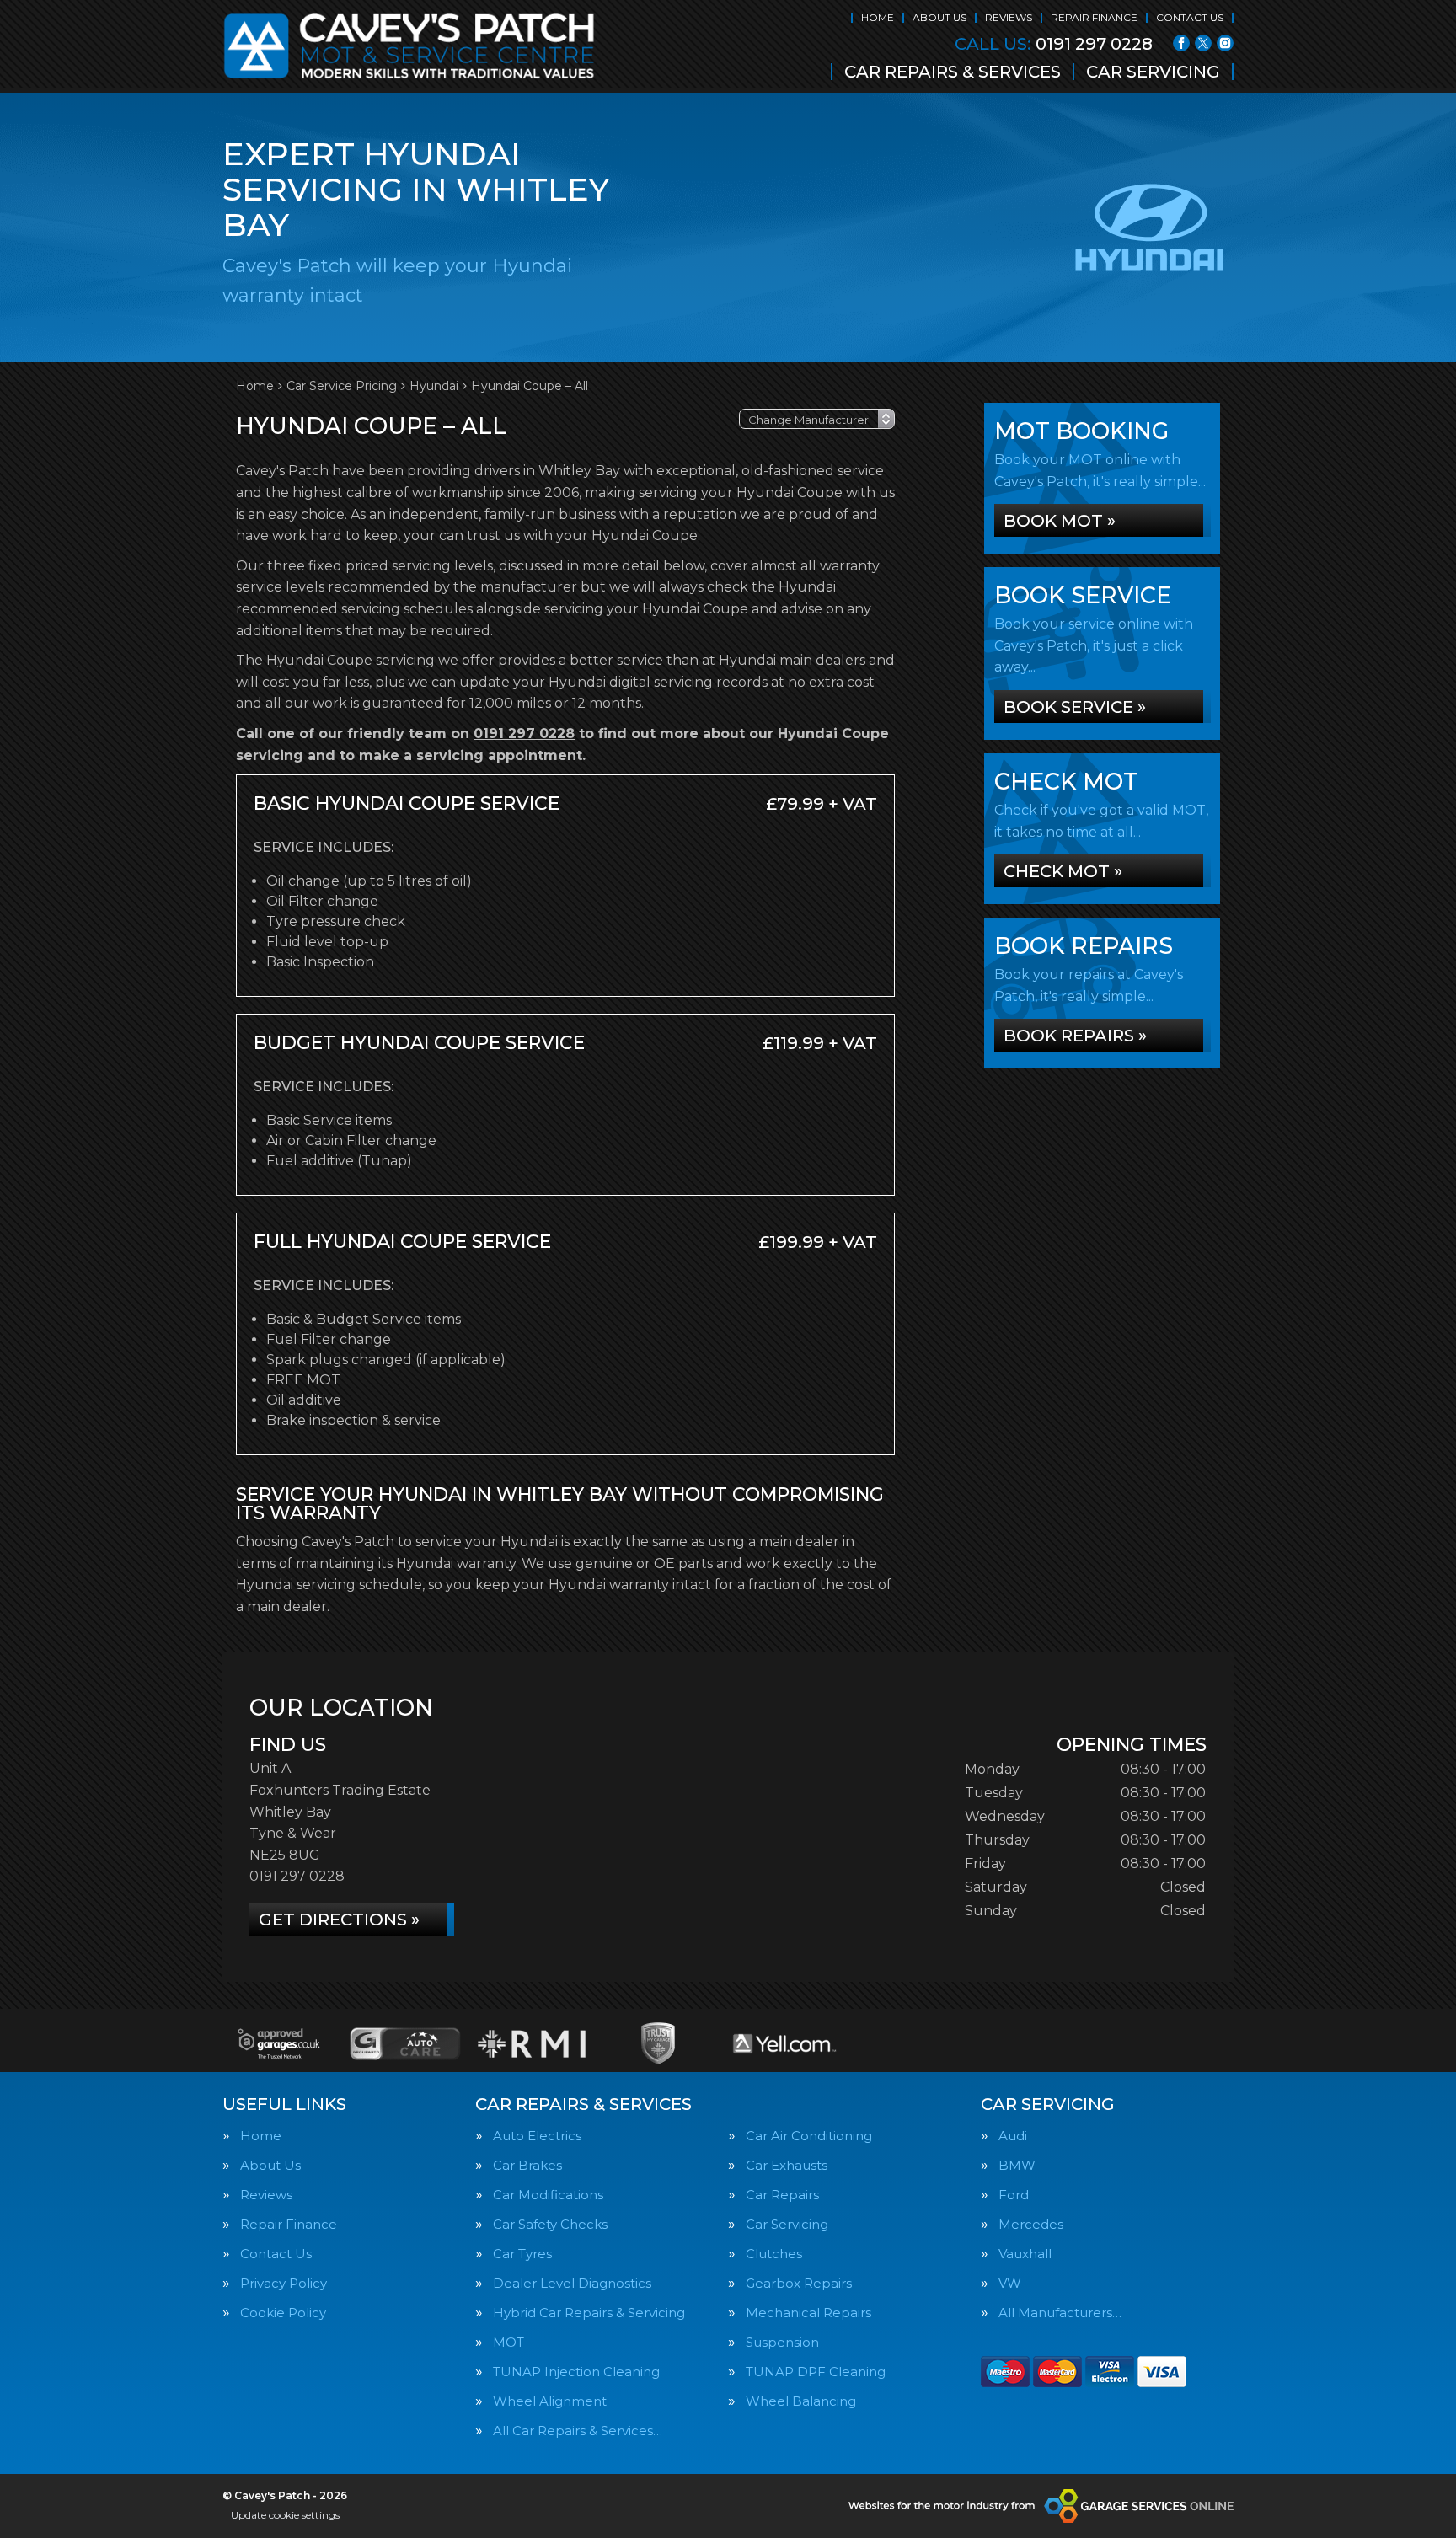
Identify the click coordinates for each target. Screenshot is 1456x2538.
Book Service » (1075, 707)
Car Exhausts (787, 2165)
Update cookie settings (285, 2515)
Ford (1014, 2195)
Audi (1013, 2136)
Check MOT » (1063, 871)
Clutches (774, 2254)
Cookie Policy (283, 2313)
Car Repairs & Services (953, 72)
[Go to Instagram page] (1225, 43)
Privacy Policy (284, 2283)
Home (878, 17)
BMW (1017, 2165)
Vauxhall (1025, 2254)
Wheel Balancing (801, 2401)
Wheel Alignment (550, 2401)
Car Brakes (527, 2165)
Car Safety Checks (550, 2224)
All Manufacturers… (1060, 2313)
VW (1010, 2283)
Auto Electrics (537, 2136)
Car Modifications (548, 2195)
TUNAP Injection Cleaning (576, 2372)
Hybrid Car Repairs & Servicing (589, 2313)
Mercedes (1031, 2224)
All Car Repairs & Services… (578, 2431)
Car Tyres (522, 2254)
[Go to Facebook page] (1181, 43)
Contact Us (1190, 17)
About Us (939, 17)
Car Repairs (782, 2195)
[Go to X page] (1203, 43)
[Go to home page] (409, 46)
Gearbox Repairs (799, 2283)
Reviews (1009, 17)
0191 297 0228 (1054, 44)
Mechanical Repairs (808, 2313)
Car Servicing (1153, 72)
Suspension (782, 2342)
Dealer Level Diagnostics (572, 2283)
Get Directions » (339, 1920)
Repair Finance (1094, 17)
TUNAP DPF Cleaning (816, 2372)
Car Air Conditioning (809, 2136)
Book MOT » (1060, 521)
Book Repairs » (1075, 1036)
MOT (509, 2342)
